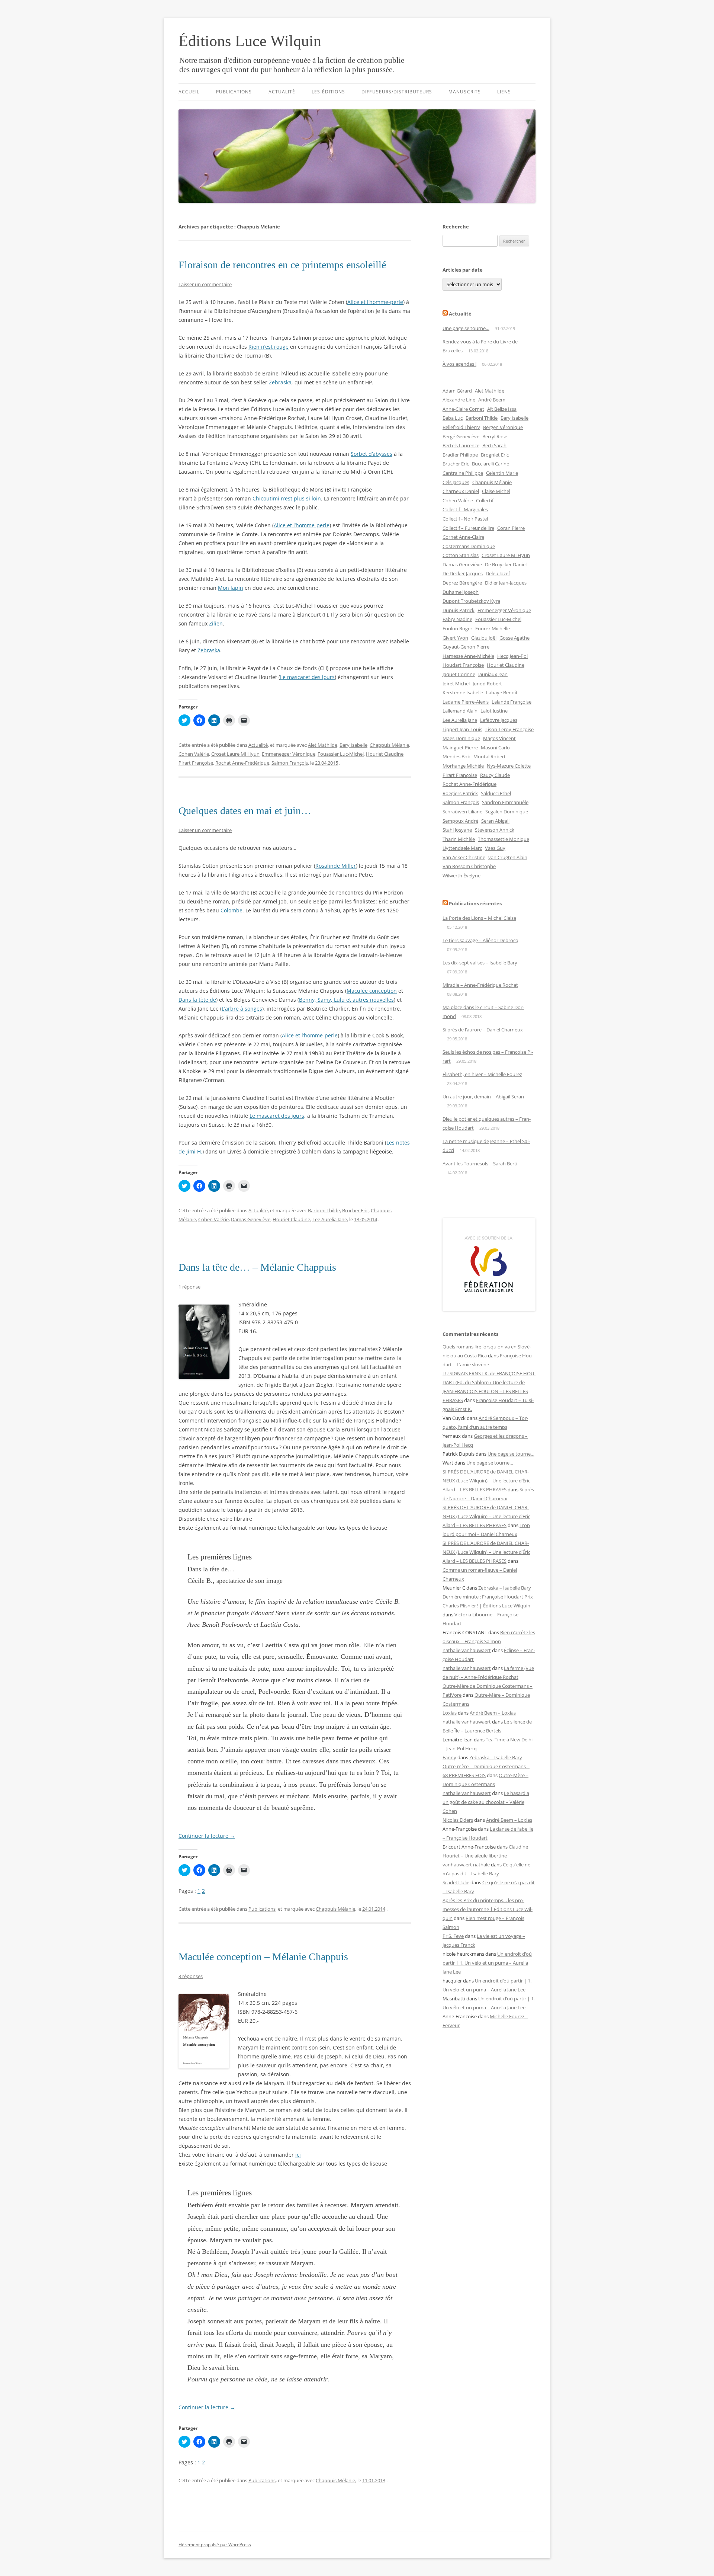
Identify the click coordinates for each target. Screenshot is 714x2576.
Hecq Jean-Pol (512, 656)
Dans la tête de (197, 1000)
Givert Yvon (455, 638)
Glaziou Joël (484, 638)
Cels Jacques (456, 482)
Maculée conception (372, 991)
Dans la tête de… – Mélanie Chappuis (257, 1267)
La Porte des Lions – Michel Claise (479, 918)
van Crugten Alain (508, 857)
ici (298, 2155)
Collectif (485, 500)
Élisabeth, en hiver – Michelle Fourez (482, 1074)
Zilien (216, 623)
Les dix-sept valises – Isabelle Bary (480, 963)
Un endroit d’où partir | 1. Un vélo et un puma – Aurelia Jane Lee (487, 1963)
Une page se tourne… (466, 328)
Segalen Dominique (507, 812)
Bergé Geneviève (461, 436)
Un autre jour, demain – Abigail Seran (483, 1097)
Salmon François (290, 763)
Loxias (450, 1713)
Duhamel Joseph (461, 592)
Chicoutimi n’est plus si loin (287, 498)
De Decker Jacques (463, 573)
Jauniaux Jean (493, 674)
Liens (504, 92)
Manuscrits (465, 92)
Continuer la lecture (207, 1836)
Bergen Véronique (503, 427)
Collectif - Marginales (465, 509)
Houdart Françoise (463, 665)
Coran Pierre (511, 528)
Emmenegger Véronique (289, 754)
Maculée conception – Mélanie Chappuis (263, 1957)
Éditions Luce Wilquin (250, 41)
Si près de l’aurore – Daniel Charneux (483, 1030)
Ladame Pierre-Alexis (466, 702)
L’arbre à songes (242, 1009)
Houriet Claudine (385, 754)
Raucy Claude (495, 775)
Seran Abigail (495, 821)
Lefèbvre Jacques (499, 720)
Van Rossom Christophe (469, 866)
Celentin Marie (502, 473)
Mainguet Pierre (460, 748)
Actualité (282, 92)
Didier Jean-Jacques (506, 583)
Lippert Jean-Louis (462, 729)
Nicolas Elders (458, 1820)
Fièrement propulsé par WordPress (215, 2545)
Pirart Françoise (196, 763)
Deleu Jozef (498, 573)
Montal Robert (490, 756)
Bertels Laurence (461, 445)
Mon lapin (231, 588)
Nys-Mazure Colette (509, 766)
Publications (234, 92)
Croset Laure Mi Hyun (235, 754)
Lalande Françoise (512, 702)
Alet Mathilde (323, 745)
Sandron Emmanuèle (505, 802)
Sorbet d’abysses (372, 454)
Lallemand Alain (460, 711)
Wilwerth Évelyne (461, 876)
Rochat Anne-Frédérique (242, 763)
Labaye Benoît (502, 692)
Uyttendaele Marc (462, 848)
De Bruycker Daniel (506, 564)
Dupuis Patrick (459, 610)
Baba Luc (453, 418)
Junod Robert (487, 684)
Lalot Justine (494, 711)
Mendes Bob (456, 756)
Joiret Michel (456, 684)
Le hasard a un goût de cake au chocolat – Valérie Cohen (486, 1802)
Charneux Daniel (461, 491)
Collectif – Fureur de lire (468, 528)
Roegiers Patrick (460, 793)
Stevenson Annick (495, 830)
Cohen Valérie (194, 754)
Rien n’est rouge (268, 347)
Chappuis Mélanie (389, 745)
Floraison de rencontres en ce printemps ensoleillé (282, 265)
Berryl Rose (495, 436)
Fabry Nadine (457, 619)
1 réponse (189, 1287)
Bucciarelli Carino (491, 464)
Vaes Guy (495, 848)
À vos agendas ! (459, 364)
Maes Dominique (461, 738)
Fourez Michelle (493, 628)
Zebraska (280, 382)
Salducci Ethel (496, 793)
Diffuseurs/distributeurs (397, 92)
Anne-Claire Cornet (463, 409)
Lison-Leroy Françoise (509, 729)
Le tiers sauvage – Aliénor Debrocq (480, 940)
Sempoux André (460, 821)
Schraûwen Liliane (462, 812)
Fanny (449, 1757)
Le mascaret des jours (307, 677)
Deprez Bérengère (462, 583)
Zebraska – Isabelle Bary (505, 1588)
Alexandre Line (459, 400)
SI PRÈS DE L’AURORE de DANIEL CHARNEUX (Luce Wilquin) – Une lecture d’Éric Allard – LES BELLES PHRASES (486, 1481)
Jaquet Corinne (459, 674)
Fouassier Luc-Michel (341, 754)
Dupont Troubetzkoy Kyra (471, 601)
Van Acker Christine (464, 857)
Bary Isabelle (353, 745)
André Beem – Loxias (493, 1713)
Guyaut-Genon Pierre (466, 647)
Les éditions (328, 92)
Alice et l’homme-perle (375, 302)
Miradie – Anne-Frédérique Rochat (480, 985)
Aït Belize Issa (502, 409)
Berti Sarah (494, 445)
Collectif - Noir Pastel (465, 519)
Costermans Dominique (469, 546)
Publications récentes (475, 903)
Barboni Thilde (324, 1210)
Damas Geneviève (251, 1219)
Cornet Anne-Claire (463, 537)
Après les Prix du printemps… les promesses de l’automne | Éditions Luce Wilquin (488, 1909)
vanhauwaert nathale (466, 1865)
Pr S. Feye (453, 1936)
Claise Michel (496, 491)
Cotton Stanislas (461, 555)
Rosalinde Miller (336, 866)
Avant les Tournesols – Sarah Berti (480, 1164)
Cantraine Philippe (463, 473)
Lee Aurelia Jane (330, 1219)
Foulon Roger (457, 628)
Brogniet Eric (495, 455)
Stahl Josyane (457, 830)
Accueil (189, 92)
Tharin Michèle (459, 839)
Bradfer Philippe (460, 455)
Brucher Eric (355, 1210)
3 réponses (191, 1976)
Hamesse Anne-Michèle (468, 656)
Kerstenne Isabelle (463, 692)
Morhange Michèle (463, 766)
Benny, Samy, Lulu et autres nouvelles (346, 1000)
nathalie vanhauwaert (467, 1650)
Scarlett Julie (456, 1882)
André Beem (492, 400)
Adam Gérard (457, 391)
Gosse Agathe (514, 638)
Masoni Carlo (495, 748)
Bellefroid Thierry (461, 427)
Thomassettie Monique (504, 839)
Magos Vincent (499, 738)
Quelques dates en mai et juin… (245, 811)
